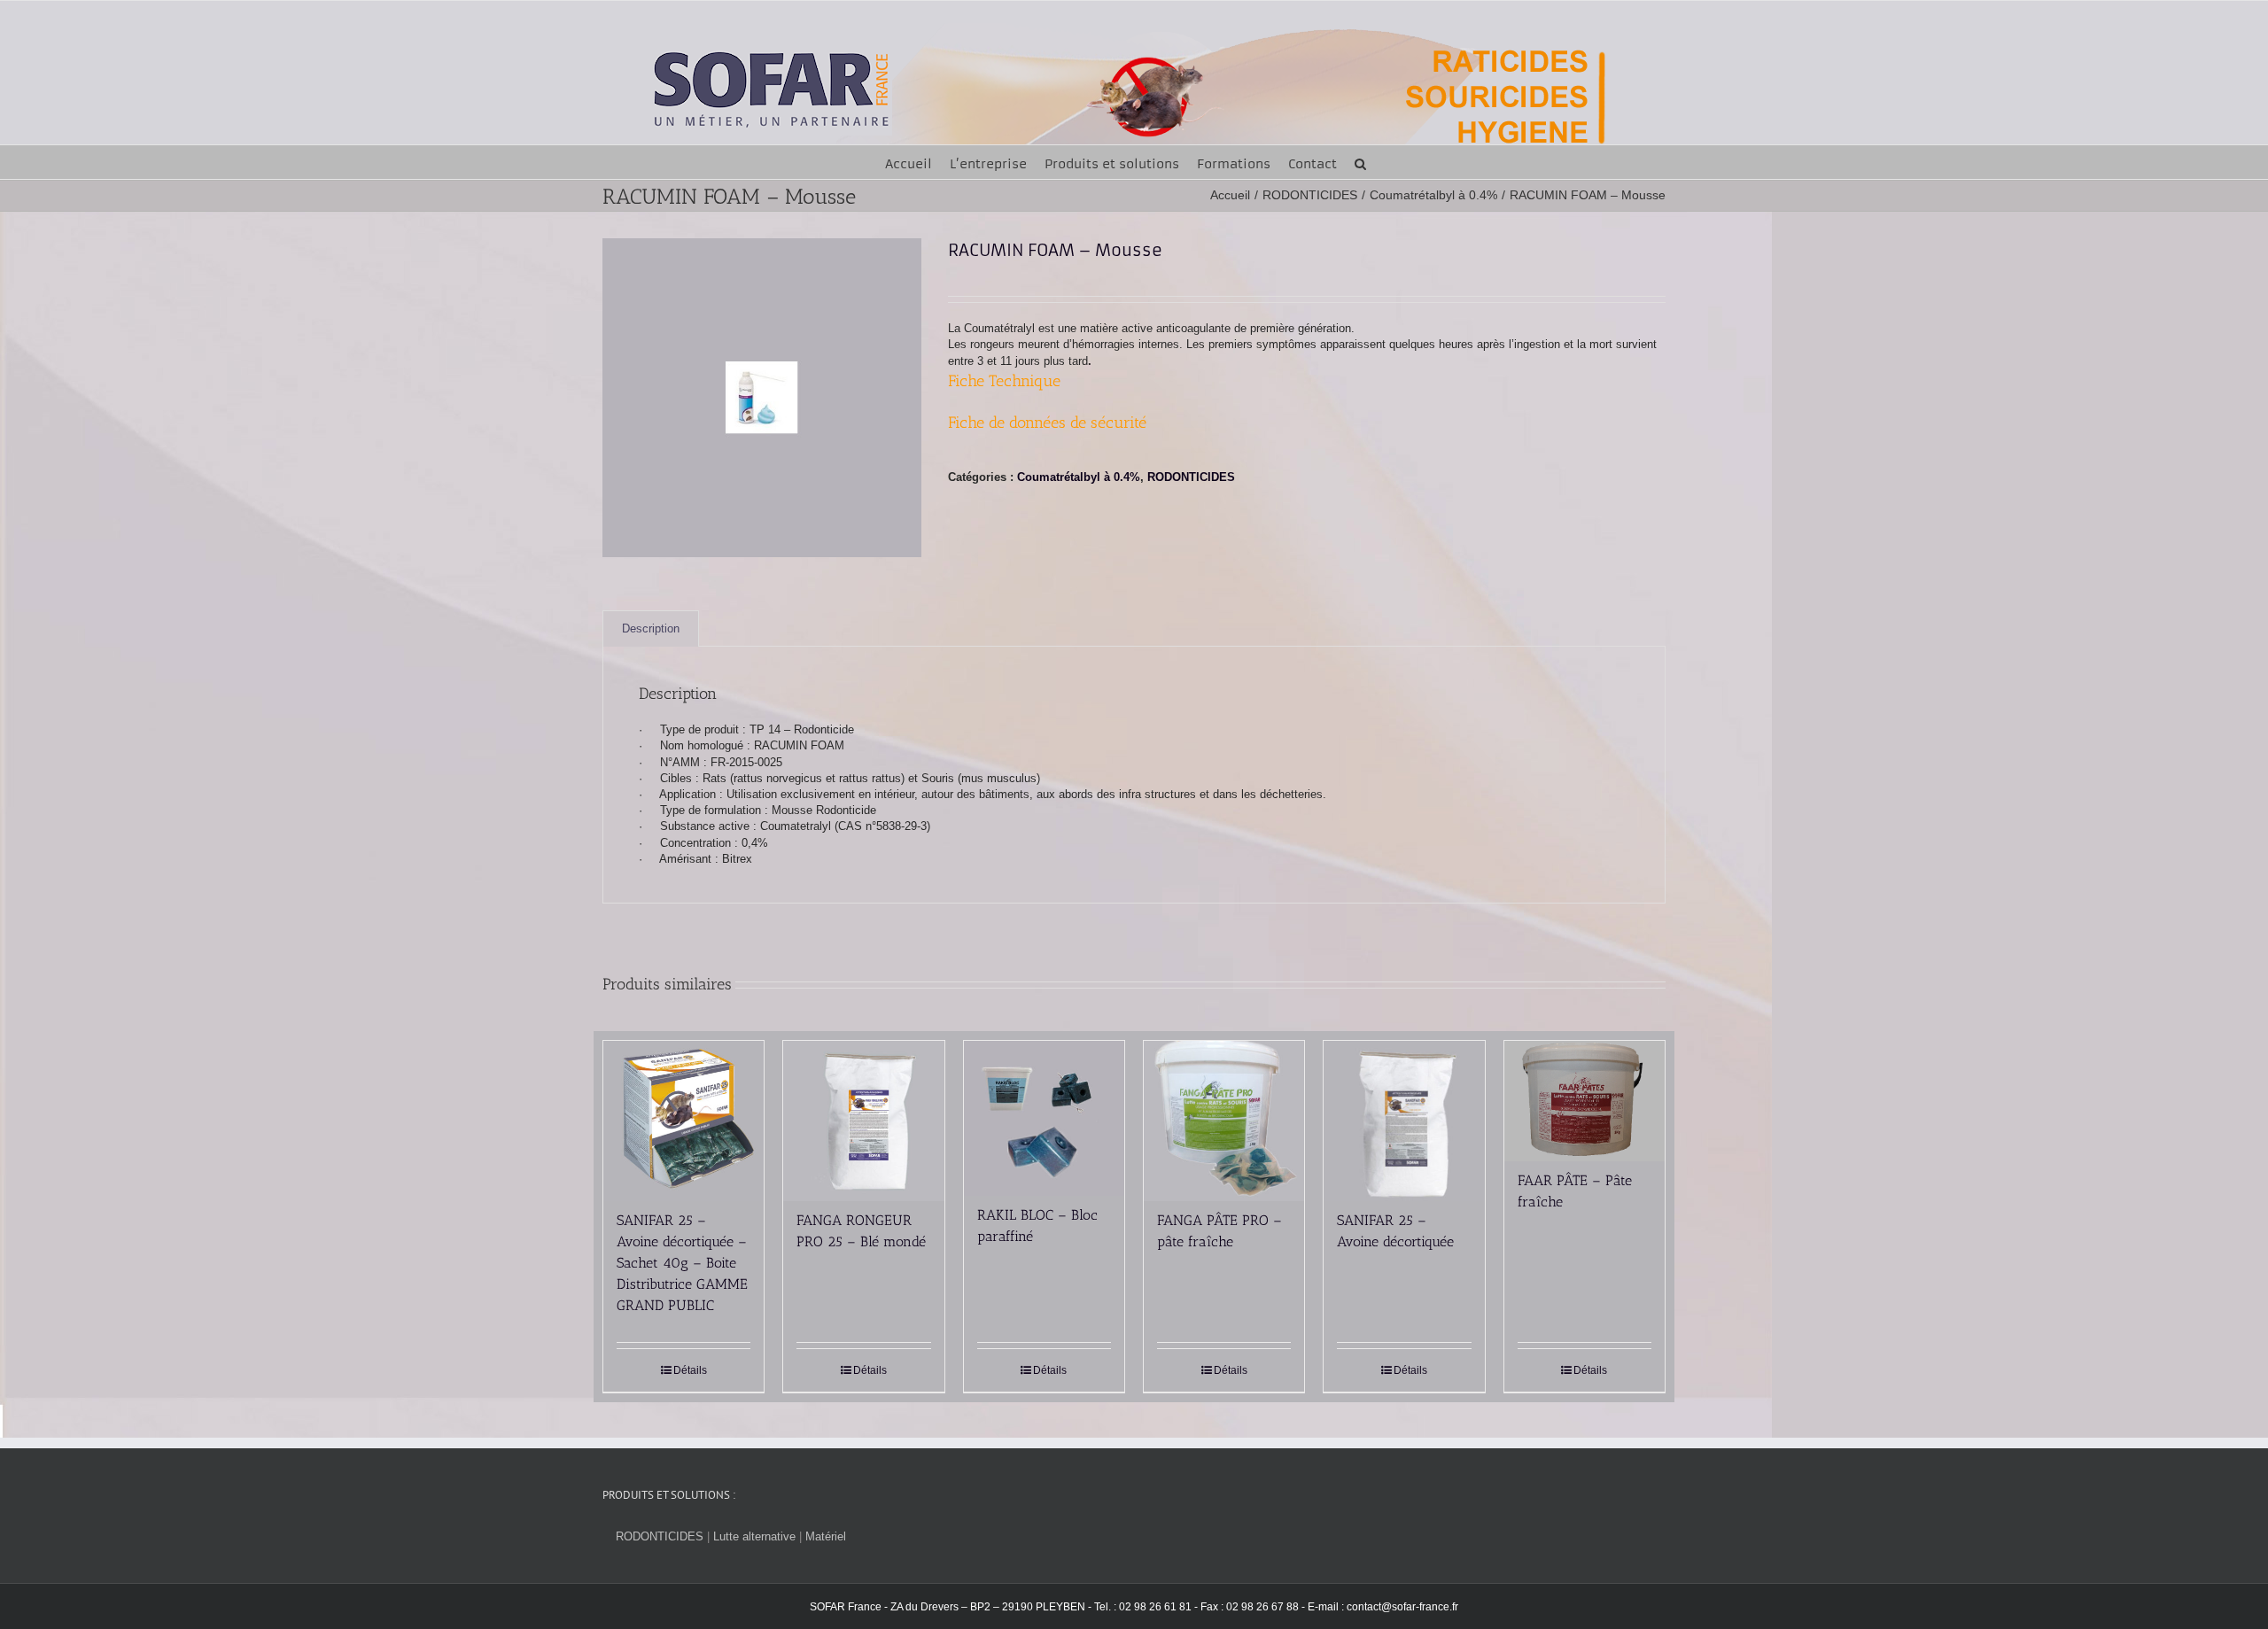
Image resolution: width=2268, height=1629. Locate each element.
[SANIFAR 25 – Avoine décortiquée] (1404, 1121)
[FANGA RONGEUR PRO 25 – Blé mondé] (863, 1121)
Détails (690, 1370)
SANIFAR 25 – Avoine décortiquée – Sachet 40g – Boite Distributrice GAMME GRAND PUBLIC (682, 1263)
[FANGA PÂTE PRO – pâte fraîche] (1224, 1121)
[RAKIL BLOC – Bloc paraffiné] (1044, 1118)
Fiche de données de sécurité (1047, 423)
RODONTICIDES (1191, 477)
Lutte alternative (754, 1536)
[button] (1360, 162)
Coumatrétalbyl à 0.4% (1079, 477)
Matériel (826, 1536)
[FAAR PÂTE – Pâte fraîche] (1584, 1101)
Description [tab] (651, 628)
